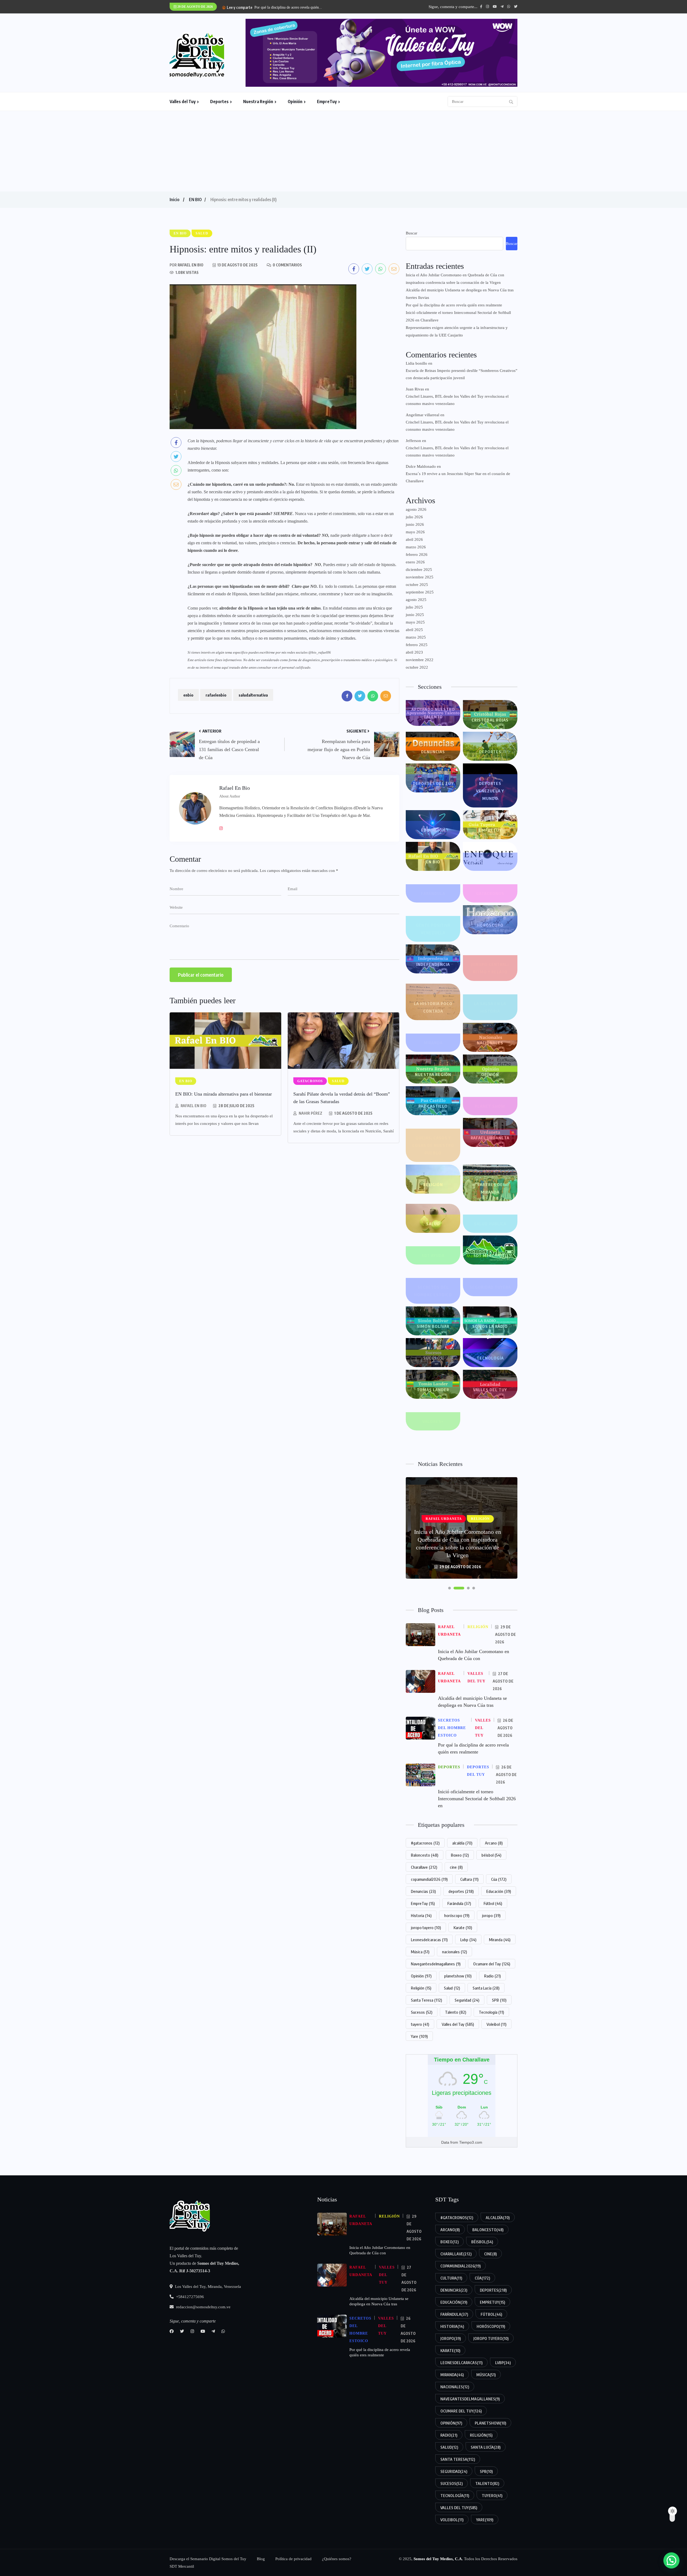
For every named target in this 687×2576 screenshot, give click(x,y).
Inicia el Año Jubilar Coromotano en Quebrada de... (294, 7)
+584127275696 (189, 2297)
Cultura (469, 1879)
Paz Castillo (433, 1106)
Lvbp (468, 1940)
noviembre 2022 (420, 660)
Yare (419, 2036)
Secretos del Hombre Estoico (433, 1291)
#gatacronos (425, 1843)
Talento (456, 2012)
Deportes (219, 102)
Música (420, 1952)
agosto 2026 (416, 509)
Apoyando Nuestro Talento (433, 713)
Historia (421, 1915)
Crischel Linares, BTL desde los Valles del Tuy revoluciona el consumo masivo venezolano (457, 400)
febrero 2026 (417, 555)
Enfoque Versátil (490, 862)
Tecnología (490, 1358)
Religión (433, 1184)
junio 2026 (415, 524)
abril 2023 (414, 652)
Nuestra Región (258, 102)
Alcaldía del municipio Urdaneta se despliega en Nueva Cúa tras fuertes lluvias (460, 294)
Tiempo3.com (471, 2142)
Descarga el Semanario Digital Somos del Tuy (208, 2559)
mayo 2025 (415, 622)
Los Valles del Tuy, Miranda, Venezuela (207, 2287)
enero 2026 (415, 562)
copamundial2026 (429, 1879)
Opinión (295, 102)
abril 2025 (414, 630)
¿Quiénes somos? (337, 2559)
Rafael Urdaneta (490, 1138)
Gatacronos (490, 893)
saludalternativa (253, 695)
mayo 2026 (415, 532)
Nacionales (490, 1043)
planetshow (458, 1976)
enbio (188, 695)
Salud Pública (490, 1224)
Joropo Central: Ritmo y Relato (490, 968)
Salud (433, 1224)
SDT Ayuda (433, 1255)
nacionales (454, 1952)
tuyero (420, 2024)
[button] (450, 1588)
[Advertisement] (343, 151)
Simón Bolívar (433, 1326)
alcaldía (462, 1843)
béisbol (491, 1855)
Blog (261, 2559)
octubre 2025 (417, 585)
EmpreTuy (327, 102)
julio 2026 (414, 517)
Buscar (412, 233)
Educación (433, 830)
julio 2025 (414, 607)
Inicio (174, 200)
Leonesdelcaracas (429, 1940)
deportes (461, 1891)
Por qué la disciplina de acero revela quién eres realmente (454, 305)
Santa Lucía (486, 1988)
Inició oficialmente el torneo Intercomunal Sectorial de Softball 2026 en (477, 1799)
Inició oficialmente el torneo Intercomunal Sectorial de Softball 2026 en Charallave (458, 316)
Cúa (499, 1879)
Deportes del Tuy (433, 783)
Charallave (424, 1867)
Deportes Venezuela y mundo (490, 791)
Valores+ (433, 1421)
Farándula (433, 893)
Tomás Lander (433, 1390)
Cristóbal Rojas (490, 720)
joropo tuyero (426, 1928)
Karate (463, 1928)
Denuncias (433, 752)
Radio (492, 1976)
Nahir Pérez (310, 1113)
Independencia (433, 964)
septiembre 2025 (420, 592)
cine (456, 1867)
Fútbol (493, 1903)
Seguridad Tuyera (490, 1287)
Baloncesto (425, 1855)
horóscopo (457, 1915)
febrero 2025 (417, 645)
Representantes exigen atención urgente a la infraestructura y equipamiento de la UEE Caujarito (457, 331)
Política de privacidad (293, 2559)
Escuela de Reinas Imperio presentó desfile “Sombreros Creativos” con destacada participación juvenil (462, 374)
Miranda (433, 1043)
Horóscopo (490, 925)
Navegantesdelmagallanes (436, 1964)
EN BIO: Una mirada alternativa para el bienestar (224, 1094)
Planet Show (490, 1106)
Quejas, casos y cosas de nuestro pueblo (433, 1145)
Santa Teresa (426, 2000)
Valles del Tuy (183, 102)
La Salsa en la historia (490, 1007)
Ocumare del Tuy (492, 1964)
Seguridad (467, 2000)
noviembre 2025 (420, 577)
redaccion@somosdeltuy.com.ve (203, 2307)
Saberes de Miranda (490, 1188)
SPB (499, 2000)
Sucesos (433, 1358)
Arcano (494, 1843)
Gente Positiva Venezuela (433, 929)
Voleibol (496, 2024)
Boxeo (460, 1855)
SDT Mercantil (490, 1255)
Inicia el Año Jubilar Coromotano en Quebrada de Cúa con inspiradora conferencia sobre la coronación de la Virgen (455, 279)
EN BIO (195, 200)
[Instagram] (223, 828)
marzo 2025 (416, 637)
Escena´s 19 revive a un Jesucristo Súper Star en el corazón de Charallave (458, 477)
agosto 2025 (416, 600)
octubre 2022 (417, 667)
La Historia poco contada (433, 1007)
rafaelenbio (216, 695)
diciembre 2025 (419, 570)
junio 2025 (415, 615)
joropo (491, 1915)
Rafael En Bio (193, 1106)
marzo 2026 (416, 547)
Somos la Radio (490, 1326)
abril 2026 (414, 539)
